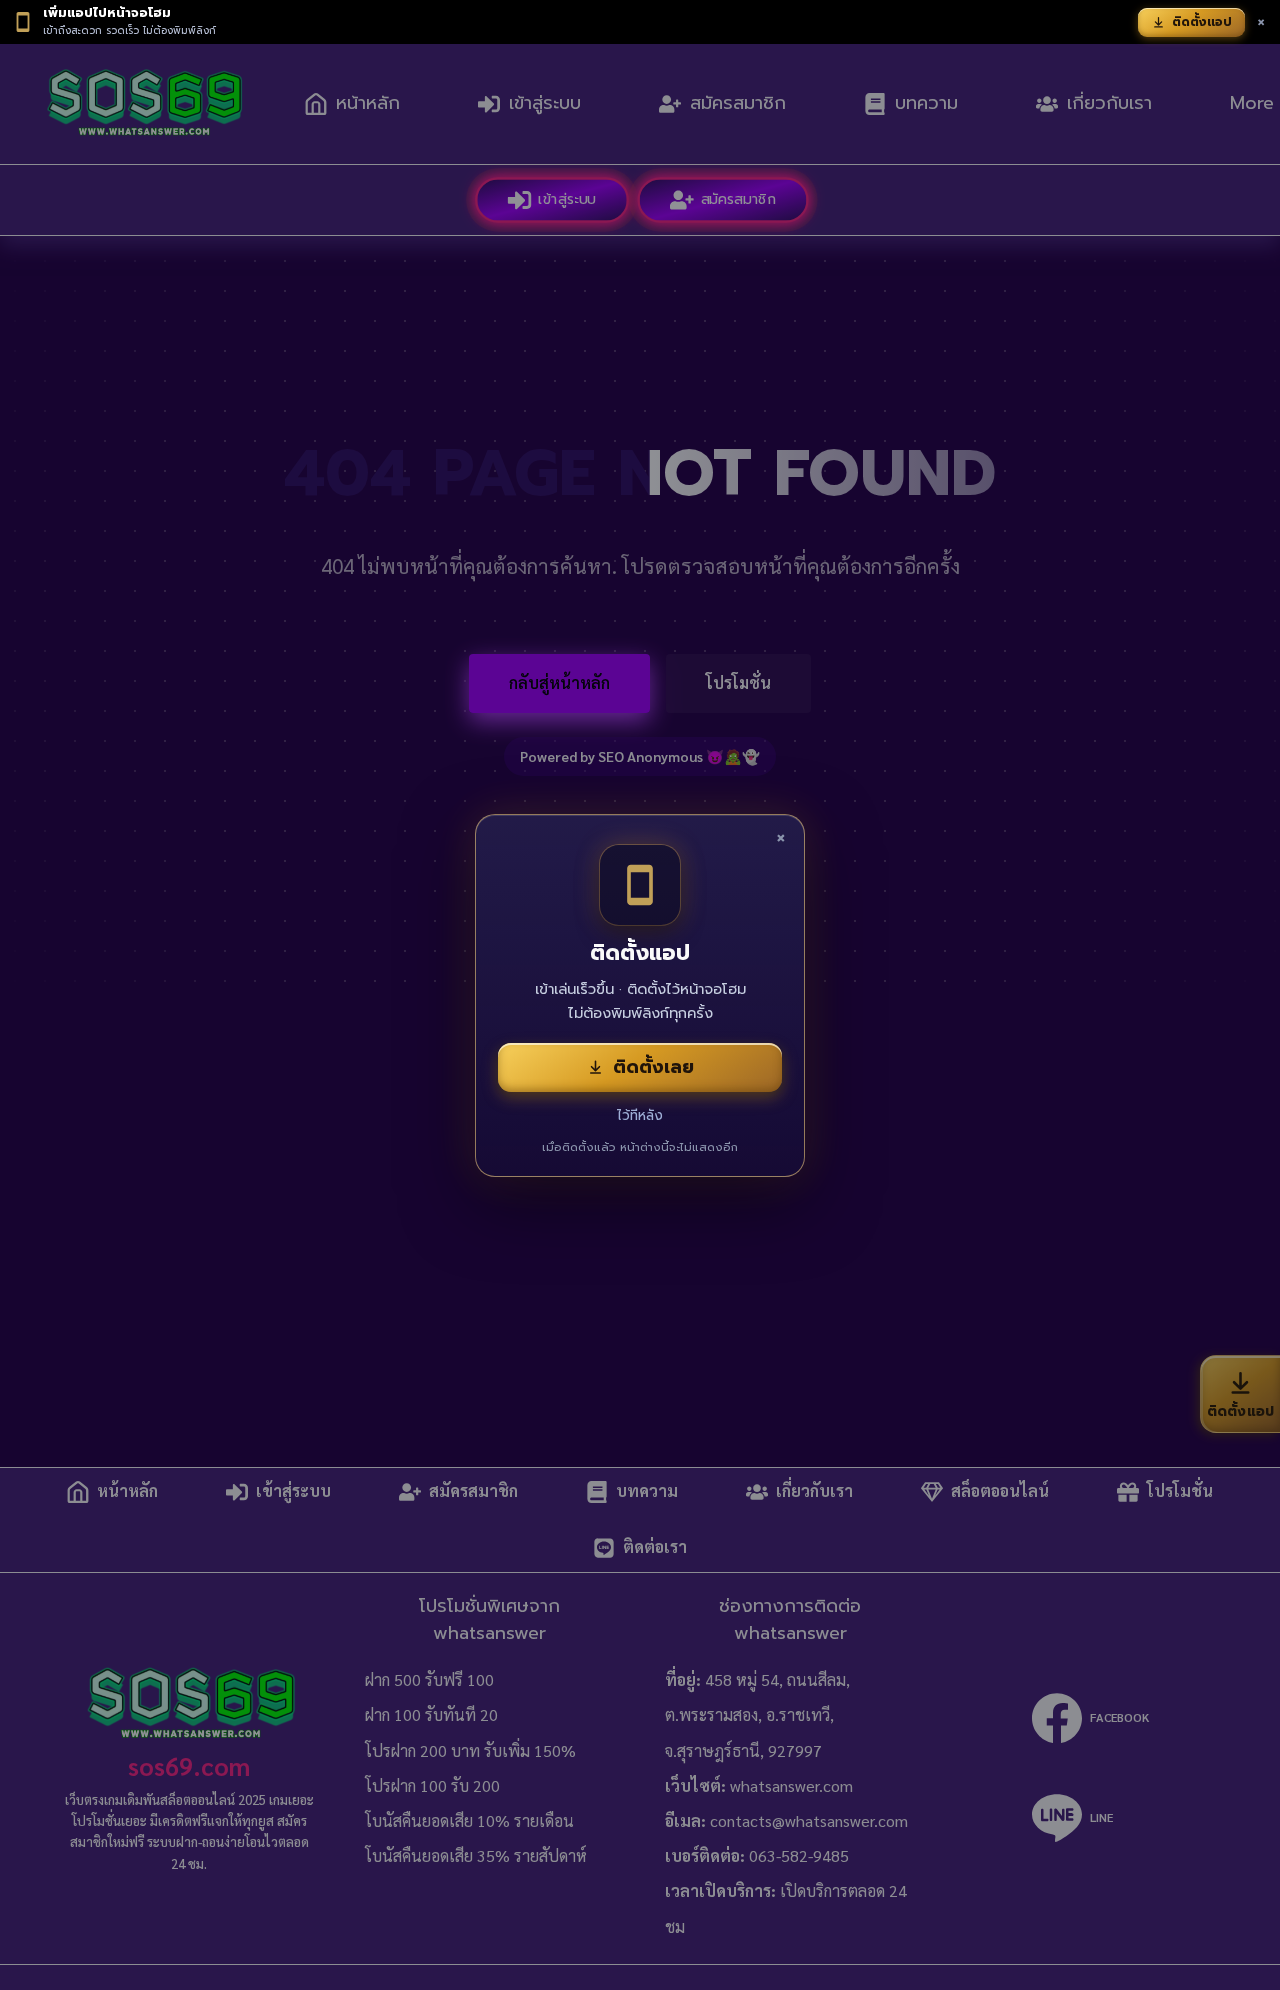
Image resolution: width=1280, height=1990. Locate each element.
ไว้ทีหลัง (640, 1115)
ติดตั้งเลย (653, 1067)
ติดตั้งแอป (1202, 22)
